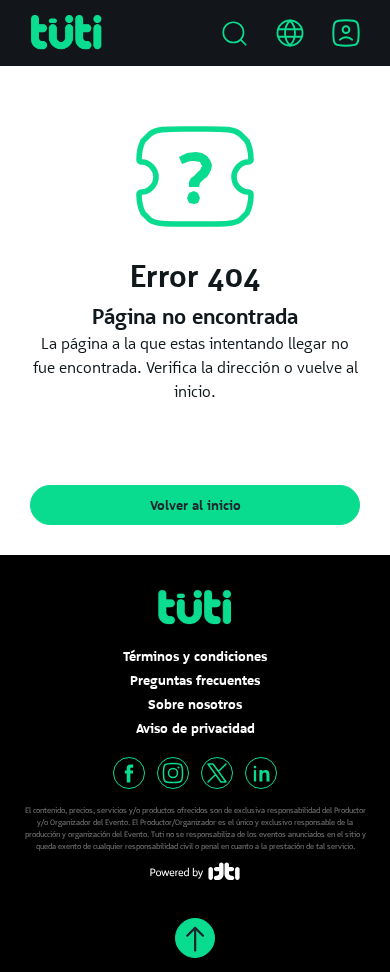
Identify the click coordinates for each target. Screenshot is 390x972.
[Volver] (195, 938)
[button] (129, 773)
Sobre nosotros (195, 704)
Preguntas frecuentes (195, 680)
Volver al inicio (195, 505)
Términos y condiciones (195, 656)
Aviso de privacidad (195, 728)
